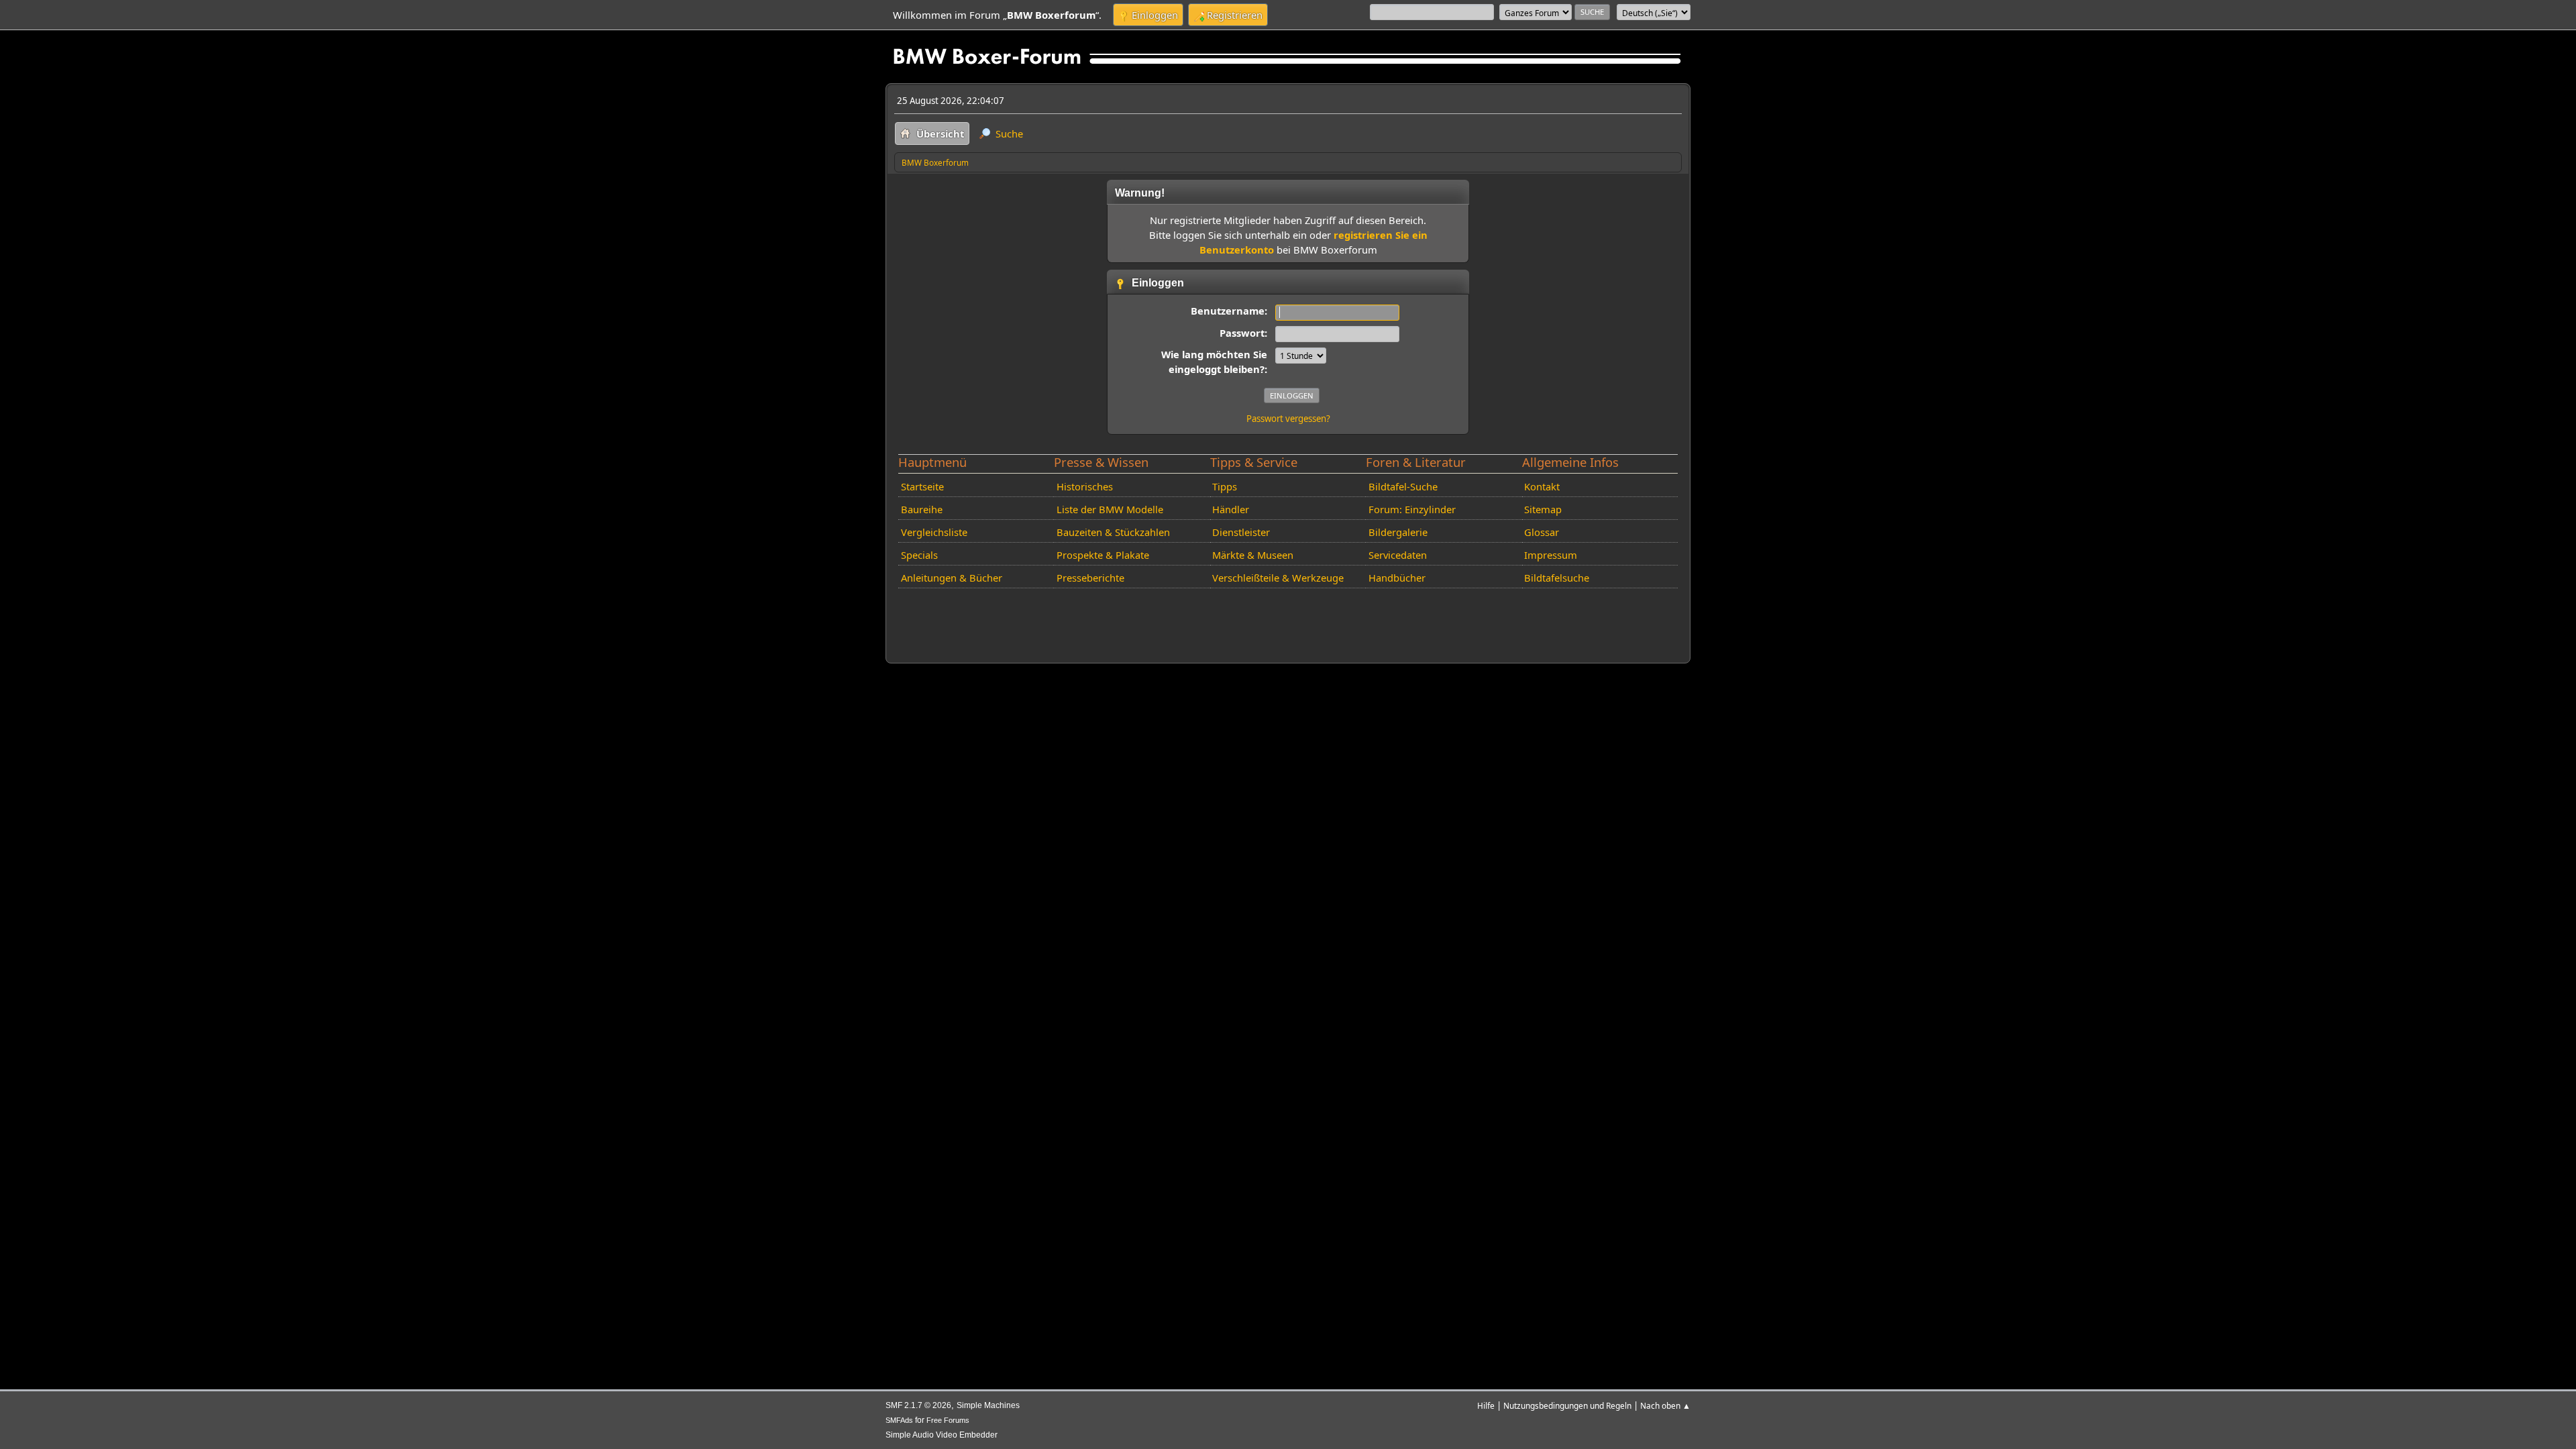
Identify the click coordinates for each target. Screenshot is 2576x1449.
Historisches (1085, 486)
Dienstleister (1241, 532)
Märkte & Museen (1253, 555)
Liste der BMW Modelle (1110, 509)
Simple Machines (988, 1405)
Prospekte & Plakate (1103, 555)
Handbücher (1397, 578)
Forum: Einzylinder (1412, 509)
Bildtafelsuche (1557, 578)
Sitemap (1543, 509)
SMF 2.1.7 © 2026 (918, 1405)
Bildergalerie (1398, 532)
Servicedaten (1398, 555)
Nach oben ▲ (1665, 1405)
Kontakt (1542, 486)
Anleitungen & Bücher (952, 578)
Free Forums (948, 1420)
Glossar (1542, 532)
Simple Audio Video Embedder (942, 1435)
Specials (919, 555)
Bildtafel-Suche (1403, 486)
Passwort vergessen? (1288, 419)
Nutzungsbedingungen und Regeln (1567, 1405)
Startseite (922, 486)
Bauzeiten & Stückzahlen (1113, 532)
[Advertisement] (1138, 614)
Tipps (1225, 486)
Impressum (1551, 555)
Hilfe (1486, 1405)
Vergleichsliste (934, 532)
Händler (1231, 509)
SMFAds (899, 1420)
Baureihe (922, 509)
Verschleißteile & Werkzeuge (1278, 578)
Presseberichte (1090, 578)
